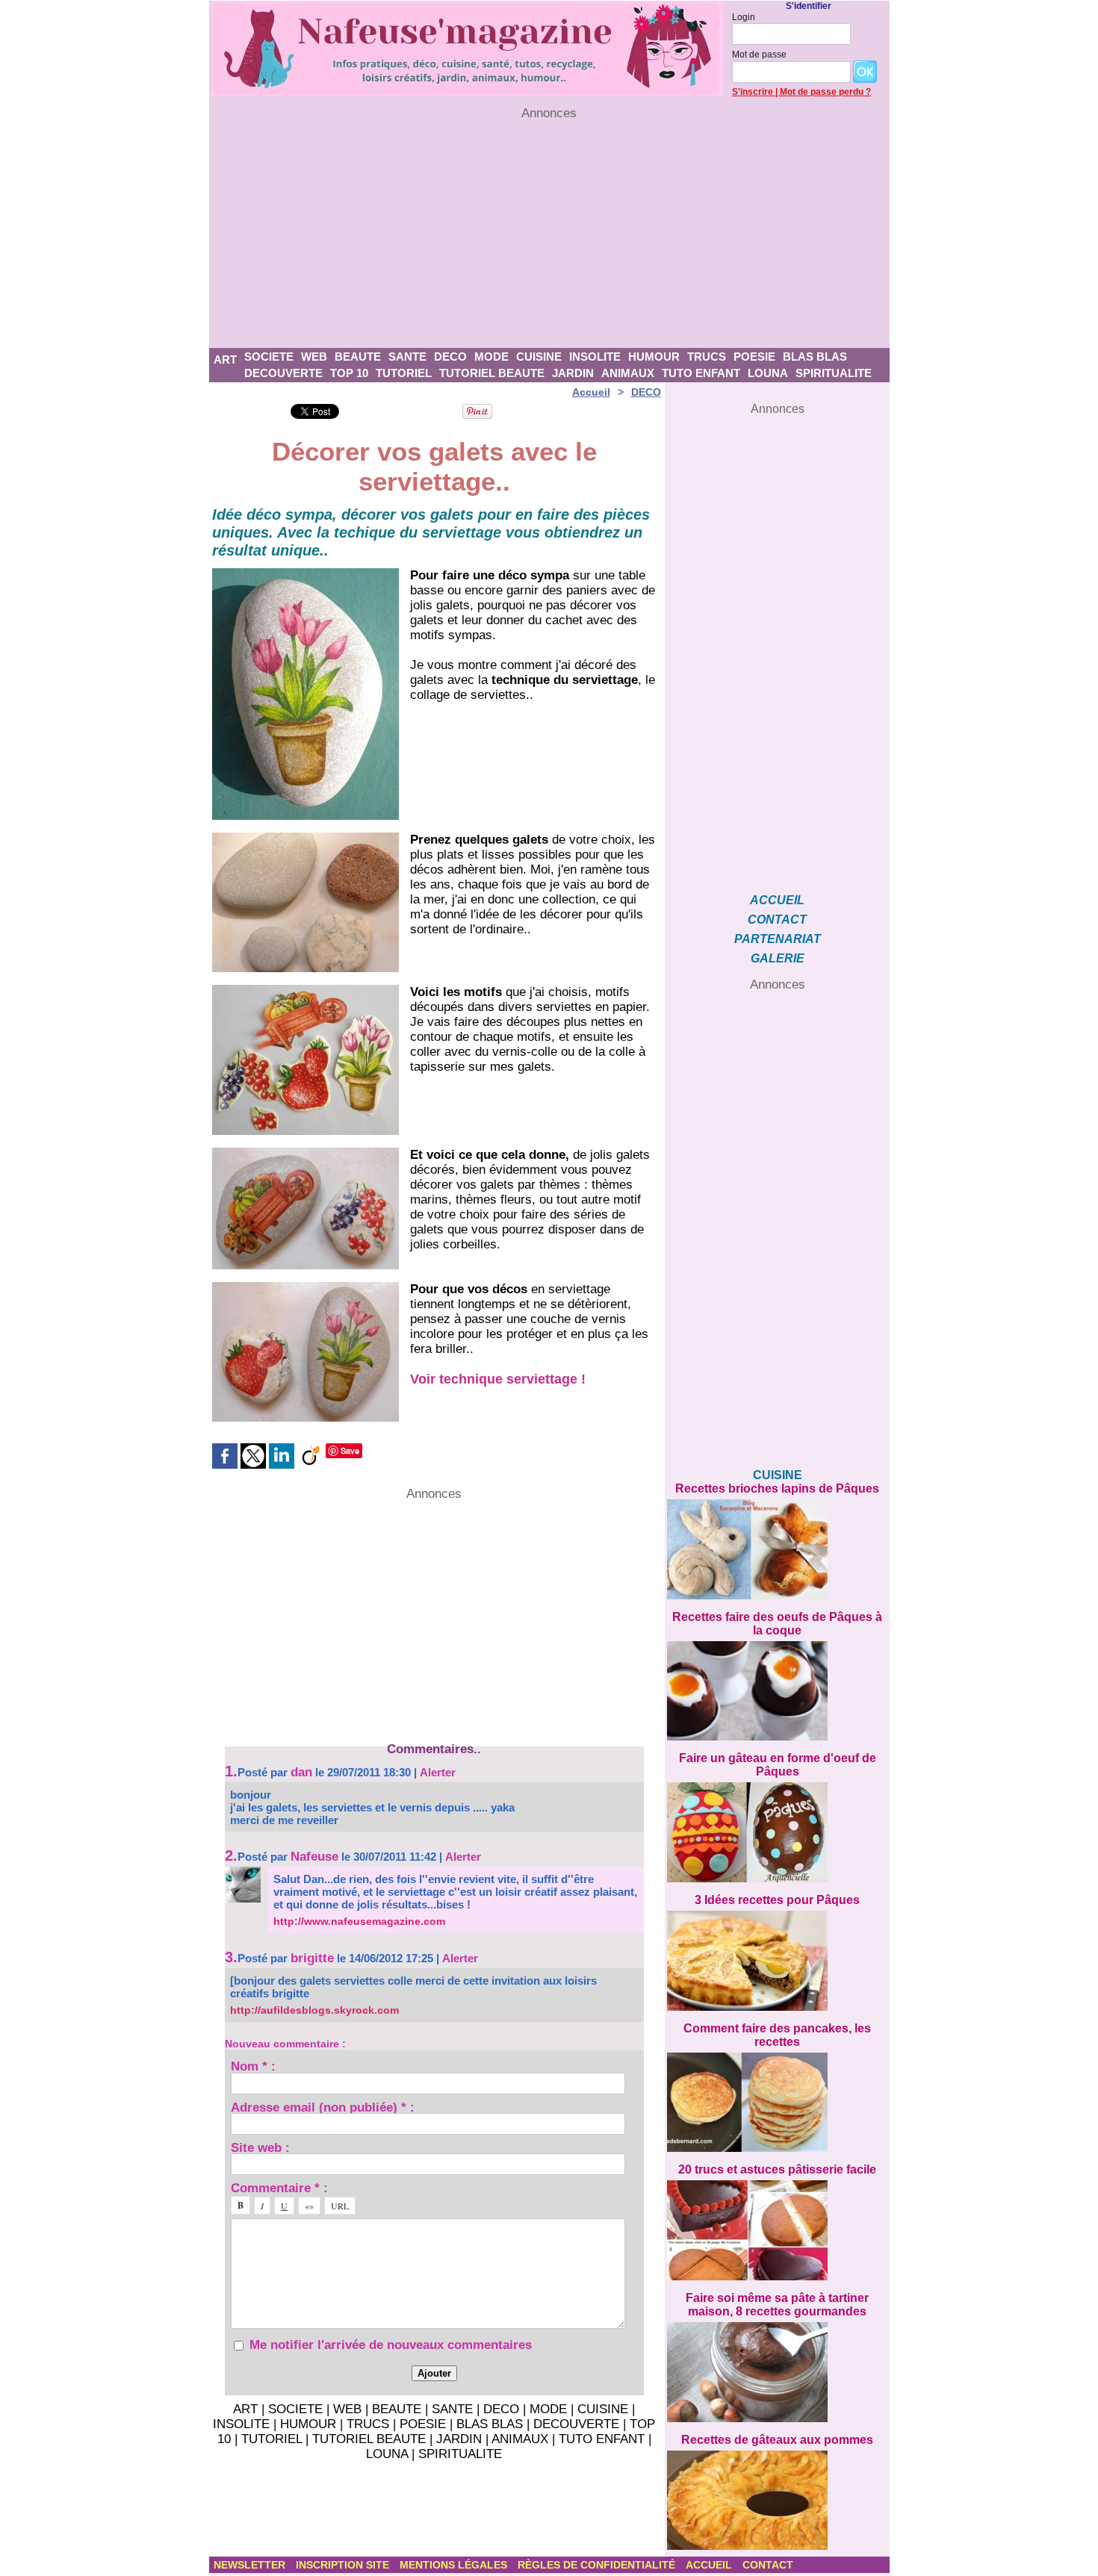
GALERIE (778, 958)
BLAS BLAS (815, 357)
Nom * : (253, 2066)
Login (744, 17)
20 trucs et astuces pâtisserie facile (777, 2169)
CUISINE (539, 357)
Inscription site (344, 2565)
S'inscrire (753, 92)
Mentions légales (455, 2565)
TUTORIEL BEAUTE (492, 373)
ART (225, 360)
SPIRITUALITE (834, 373)
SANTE (407, 357)
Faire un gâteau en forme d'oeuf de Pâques (778, 1765)
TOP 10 (349, 373)
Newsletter (251, 2565)
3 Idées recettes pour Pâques (777, 1900)
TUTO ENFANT (701, 373)
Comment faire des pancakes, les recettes (777, 2035)
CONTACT (777, 920)
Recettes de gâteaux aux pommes (777, 2440)
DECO (450, 357)
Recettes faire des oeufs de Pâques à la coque (777, 1624)
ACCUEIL (777, 900)
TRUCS (707, 357)
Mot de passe (759, 55)
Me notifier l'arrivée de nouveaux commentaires (391, 2345)
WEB (314, 357)
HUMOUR (654, 357)
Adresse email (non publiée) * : (323, 2107)
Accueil (591, 392)
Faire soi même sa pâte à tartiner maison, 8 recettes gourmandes (777, 2305)
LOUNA (768, 373)
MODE (491, 357)
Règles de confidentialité (598, 2565)
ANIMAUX (628, 373)
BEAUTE (358, 357)
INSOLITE (595, 357)
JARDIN (573, 373)
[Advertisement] (549, 234)
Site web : (260, 2147)
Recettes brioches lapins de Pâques (777, 1488)
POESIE (754, 357)
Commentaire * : (279, 2187)
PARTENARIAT (778, 939)
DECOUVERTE (283, 373)
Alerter (438, 1772)
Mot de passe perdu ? (825, 92)
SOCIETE (269, 357)
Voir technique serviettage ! (498, 1379)
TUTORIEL (404, 373)
